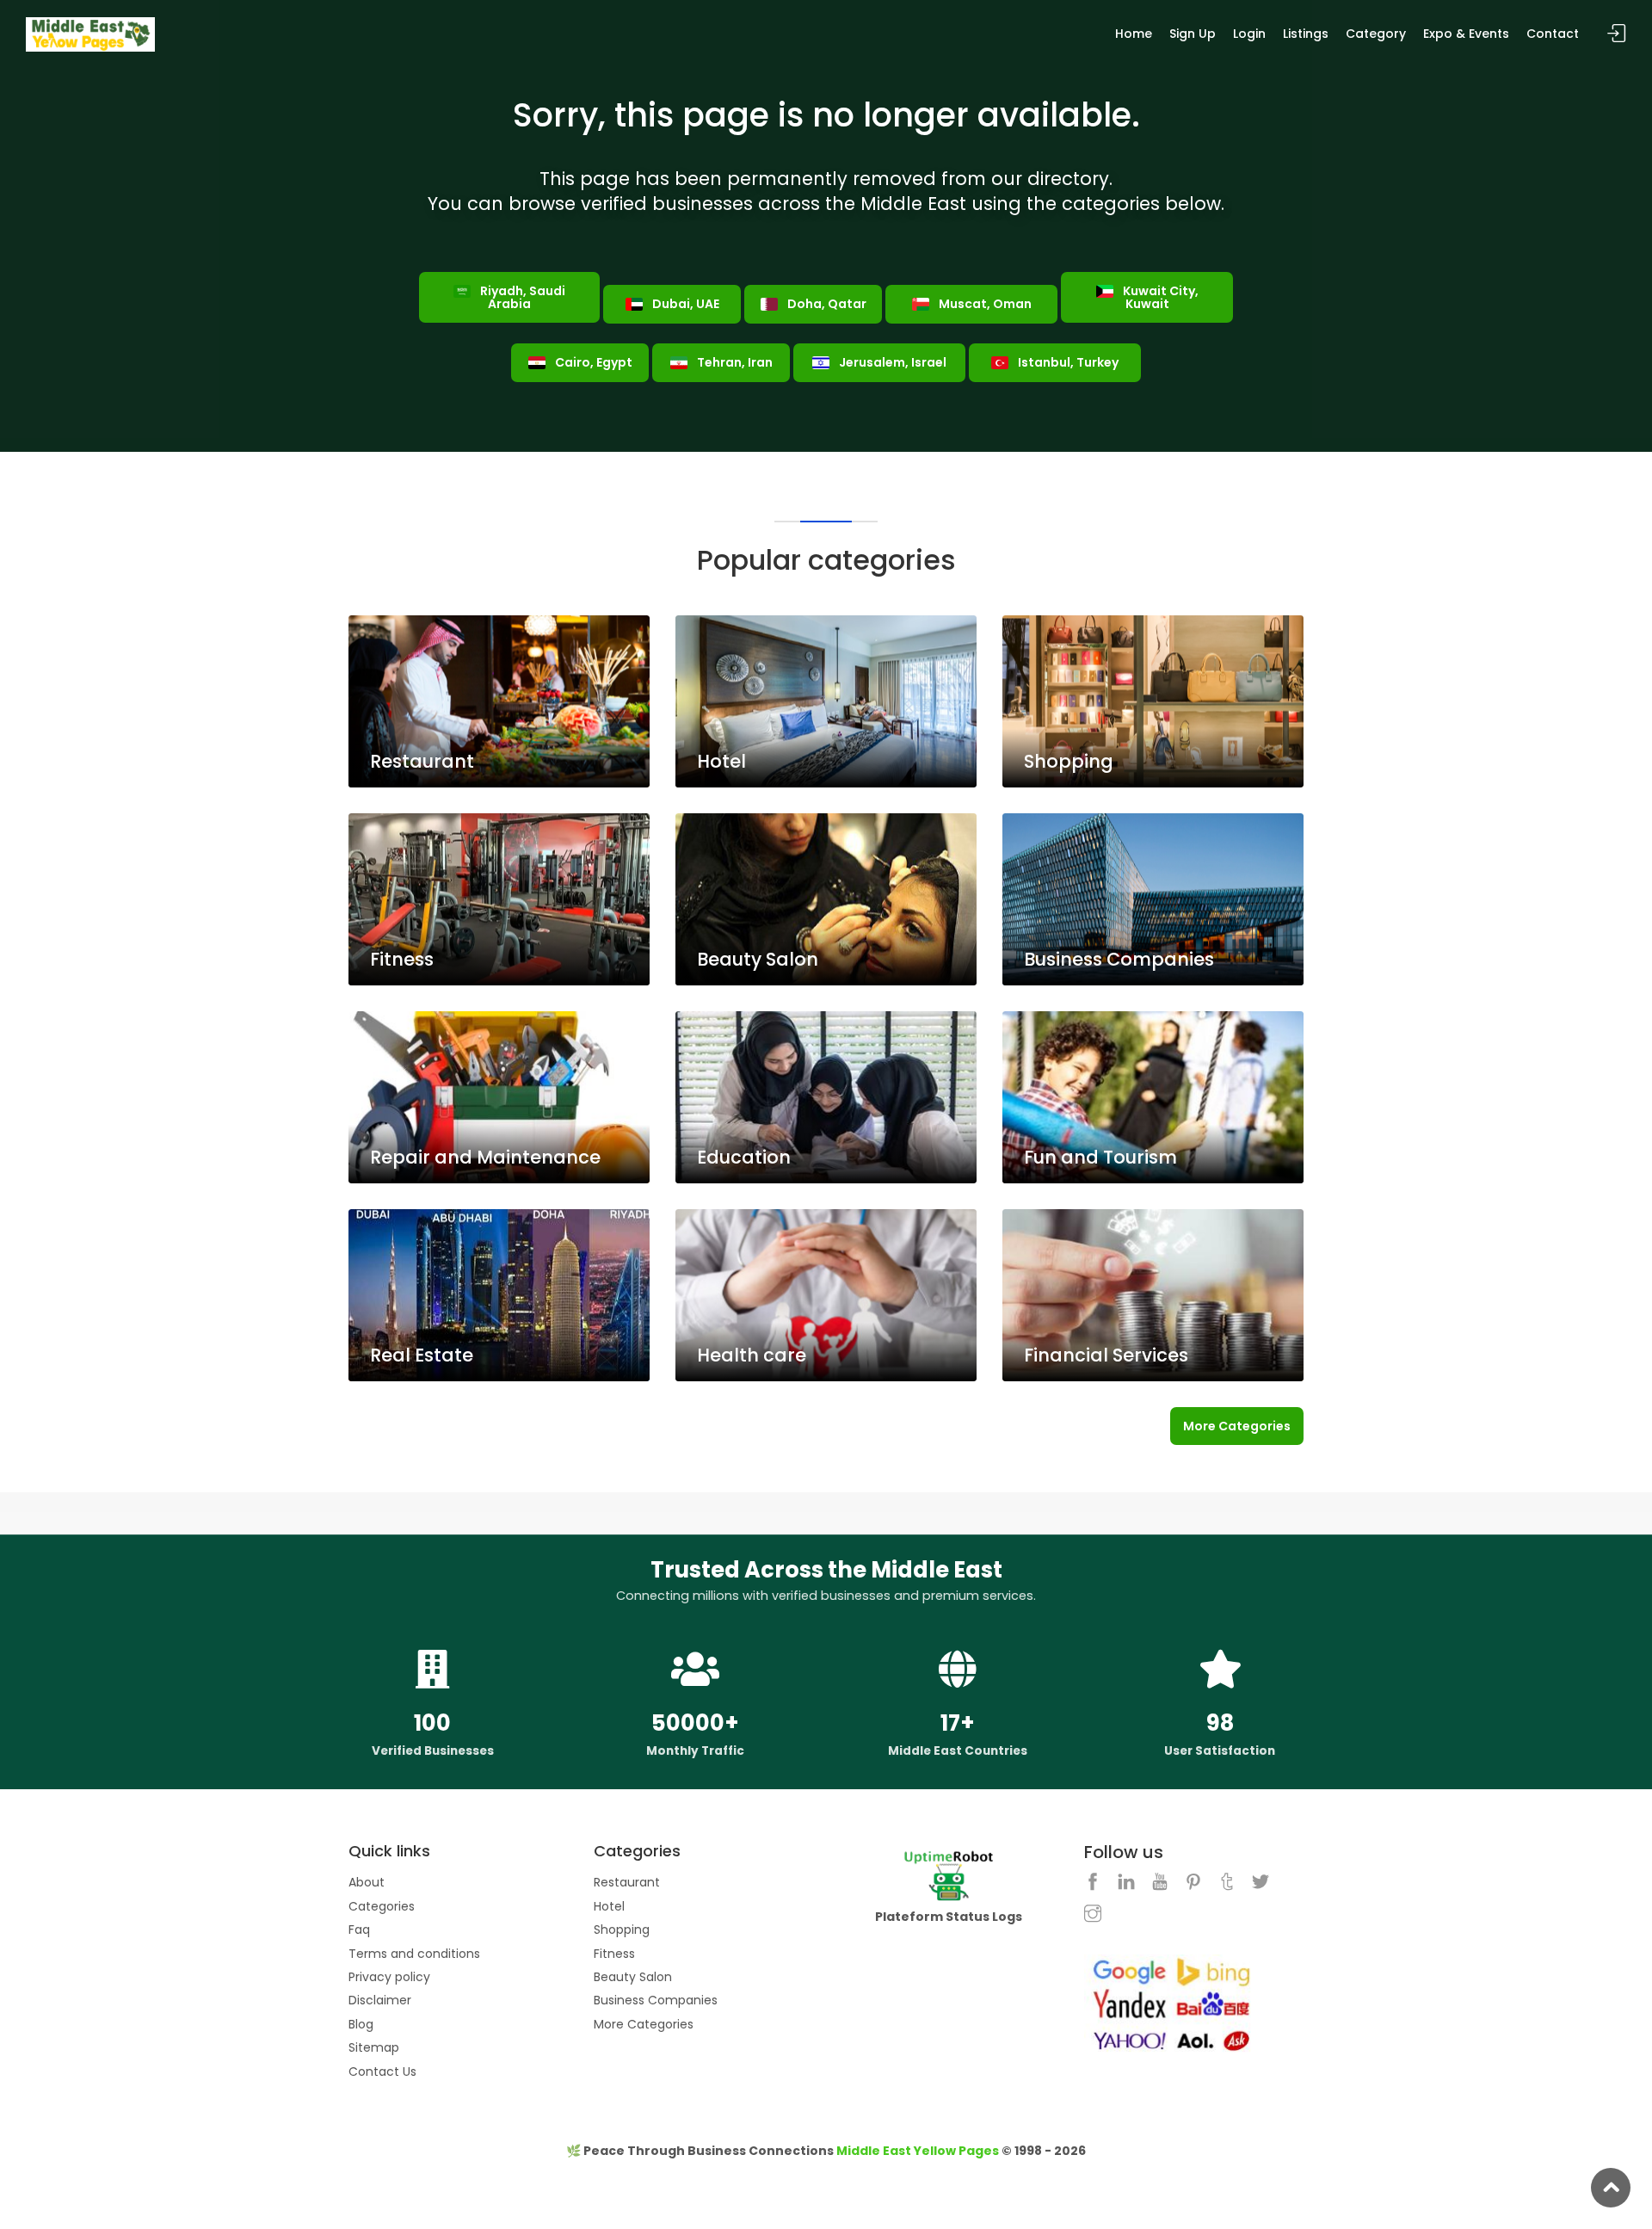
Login (1249, 34)
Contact (1553, 34)
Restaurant (627, 1882)
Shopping (622, 1930)
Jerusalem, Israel (891, 362)
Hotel (609, 1906)
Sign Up (1193, 34)
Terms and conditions (414, 1954)
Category (1376, 34)
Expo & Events (1466, 34)
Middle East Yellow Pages (918, 2151)
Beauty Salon (633, 1977)
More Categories (1237, 1426)
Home (1134, 34)
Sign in (1617, 34)
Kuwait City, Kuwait (1159, 297)
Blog (361, 2024)
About (367, 1882)
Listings (1306, 34)
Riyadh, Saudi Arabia (521, 297)
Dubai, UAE (684, 304)
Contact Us (382, 2072)
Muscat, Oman (984, 304)
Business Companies (656, 2000)
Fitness (614, 1954)
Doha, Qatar (826, 304)
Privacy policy (389, 1977)
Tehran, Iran (734, 362)
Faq (359, 1930)
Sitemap (374, 2047)
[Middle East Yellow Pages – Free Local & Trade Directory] (90, 34)
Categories (382, 1906)
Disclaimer (380, 2000)
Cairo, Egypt (592, 362)
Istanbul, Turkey (1067, 362)
